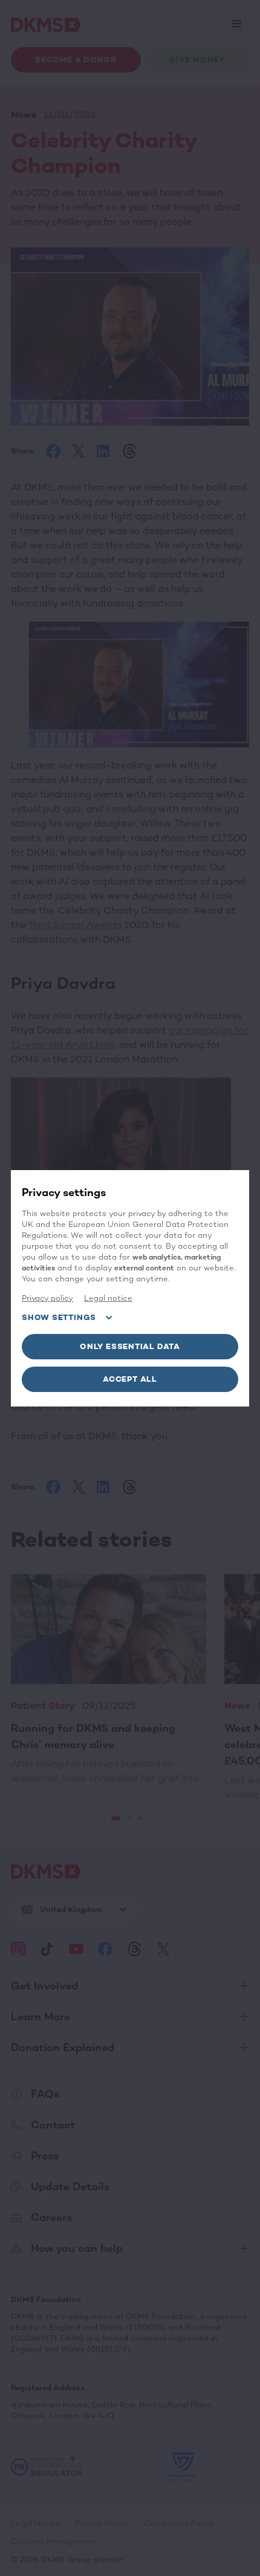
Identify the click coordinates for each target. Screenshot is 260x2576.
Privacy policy (47, 1298)
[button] (130, 1347)
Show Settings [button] (59, 1317)
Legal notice (108, 1298)
